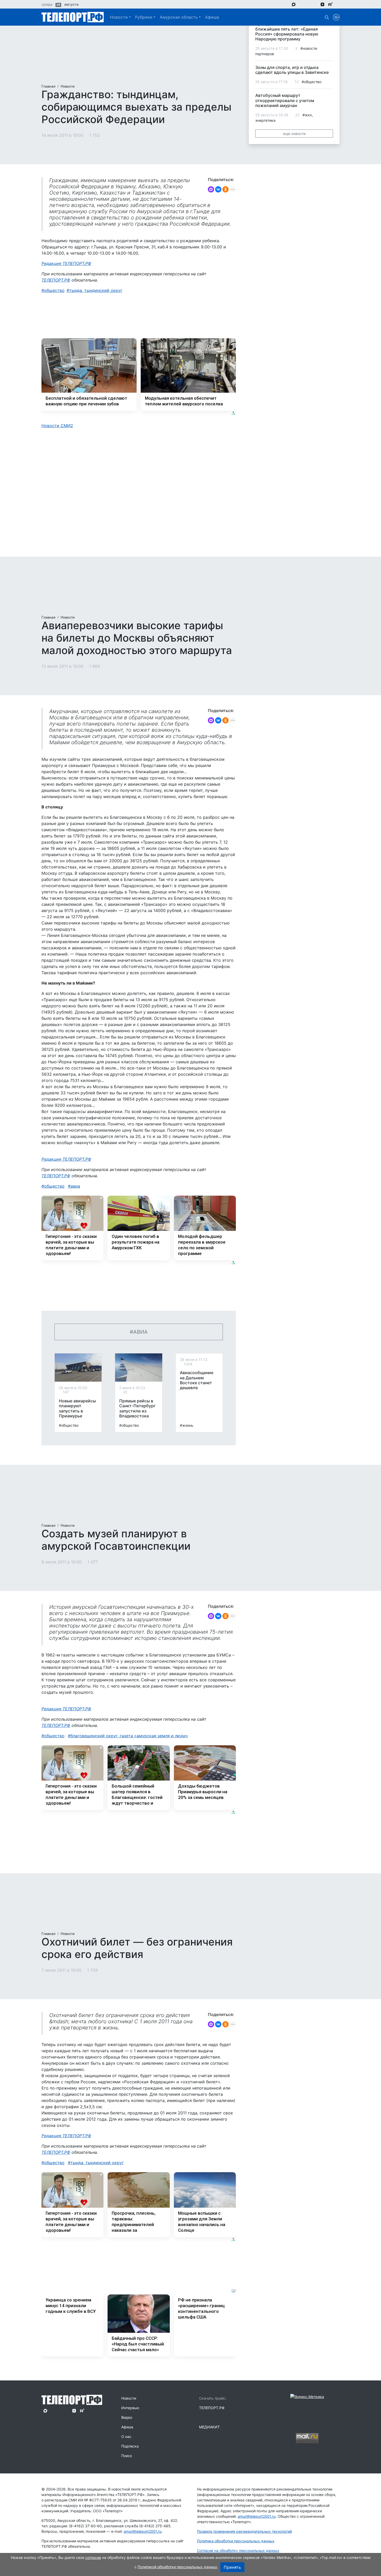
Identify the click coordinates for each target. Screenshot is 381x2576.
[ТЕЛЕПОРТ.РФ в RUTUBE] (330, 4)
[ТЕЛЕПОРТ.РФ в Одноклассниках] (315, 4)
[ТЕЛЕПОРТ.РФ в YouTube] (338, 4)
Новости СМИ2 (57, 426)
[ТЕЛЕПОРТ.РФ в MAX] (294, 4)
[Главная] (73, 17)
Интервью (130, 2408)
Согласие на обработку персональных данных (238, 2550)
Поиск (127, 2456)
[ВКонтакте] (218, 189)
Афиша (212, 17)
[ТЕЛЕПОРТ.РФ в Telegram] (301, 4)
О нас (126, 2437)
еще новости (294, 134)
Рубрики (144, 17)
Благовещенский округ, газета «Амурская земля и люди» (129, 1736)
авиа (75, 1186)
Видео (127, 2417)
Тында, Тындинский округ (96, 290)
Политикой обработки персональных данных (177, 2567)
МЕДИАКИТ (209, 2427)
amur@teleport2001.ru (143, 2531)
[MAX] (211, 189)
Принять (232, 2567)
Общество (54, 290)
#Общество (69, 1425)
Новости (119, 17)
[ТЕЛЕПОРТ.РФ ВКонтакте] (308, 4)
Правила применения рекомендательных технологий (244, 2531)
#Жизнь (187, 1425)
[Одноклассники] (225, 189)
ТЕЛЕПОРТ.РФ (56, 280)
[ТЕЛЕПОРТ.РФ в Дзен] (322, 4)
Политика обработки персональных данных (236, 2541)
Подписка (130, 2446)
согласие (93, 2557)
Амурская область (179, 17)
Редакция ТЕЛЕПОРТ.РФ (66, 263)
